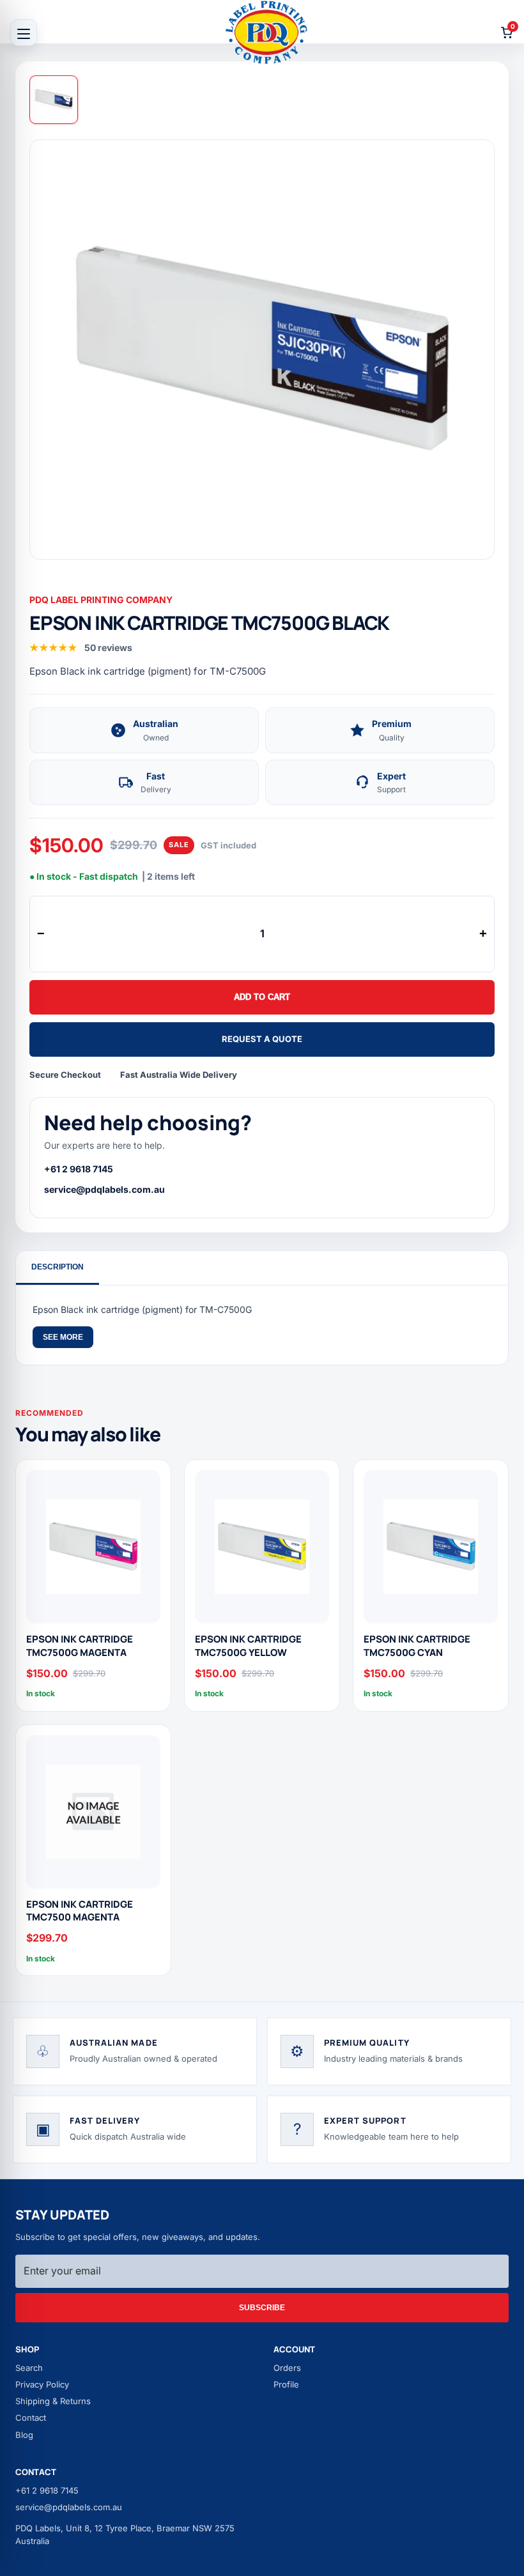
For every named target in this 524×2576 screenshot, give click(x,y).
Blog (24, 2435)
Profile (286, 2384)
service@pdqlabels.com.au (104, 1189)
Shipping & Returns (53, 2401)
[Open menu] (24, 33)
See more (63, 1337)
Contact (31, 2418)
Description (58, 1267)
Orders (287, 2368)
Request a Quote (262, 1039)
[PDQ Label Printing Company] (266, 32)
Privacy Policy (42, 2384)
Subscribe (262, 2308)
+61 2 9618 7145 (79, 1169)
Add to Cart (262, 997)
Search (29, 2368)
